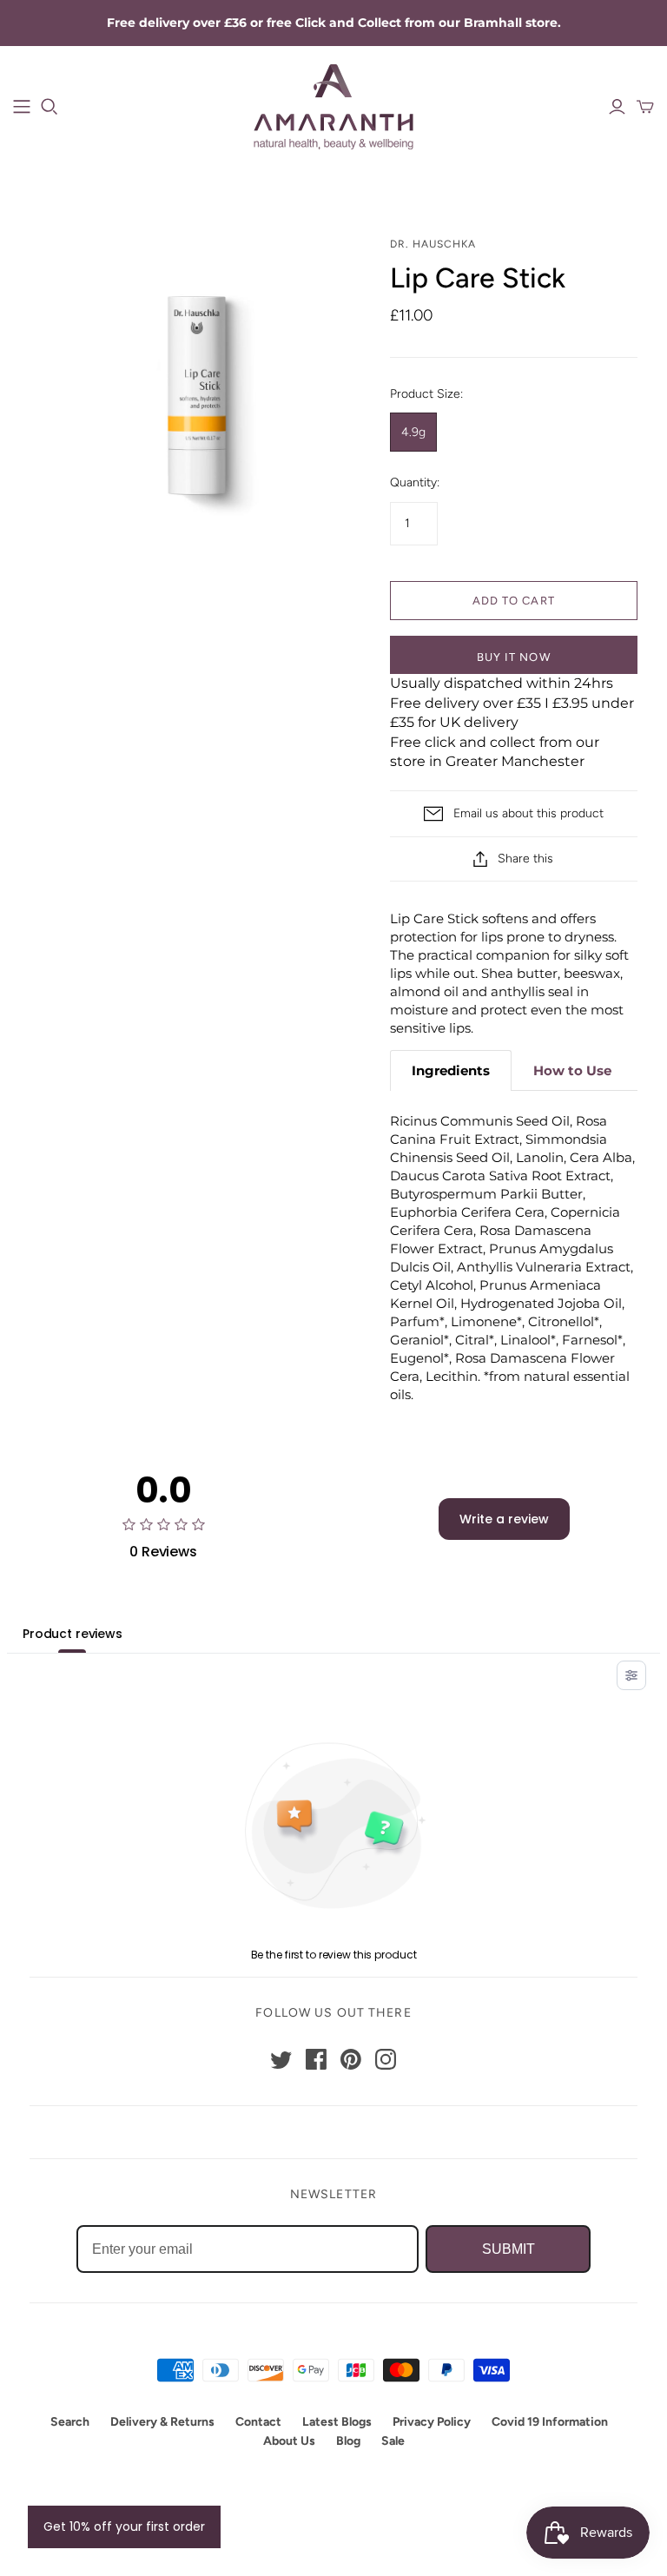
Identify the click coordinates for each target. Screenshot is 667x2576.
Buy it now (513, 657)
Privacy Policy (432, 2422)
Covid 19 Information (550, 2422)
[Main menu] (22, 107)
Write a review (504, 1519)
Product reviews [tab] (73, 1634)
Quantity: (415, 482)
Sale (393, 2441)
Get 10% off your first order (124, 2526)
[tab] (451, 1070)
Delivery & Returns (162, 2422)
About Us (289, 2441)
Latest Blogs (337, 2422)
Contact (258, 2422)
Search (70, 2422)
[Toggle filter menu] (631, 1675)
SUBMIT (509, 2249)
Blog (348, 2441)
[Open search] (50, 107)
